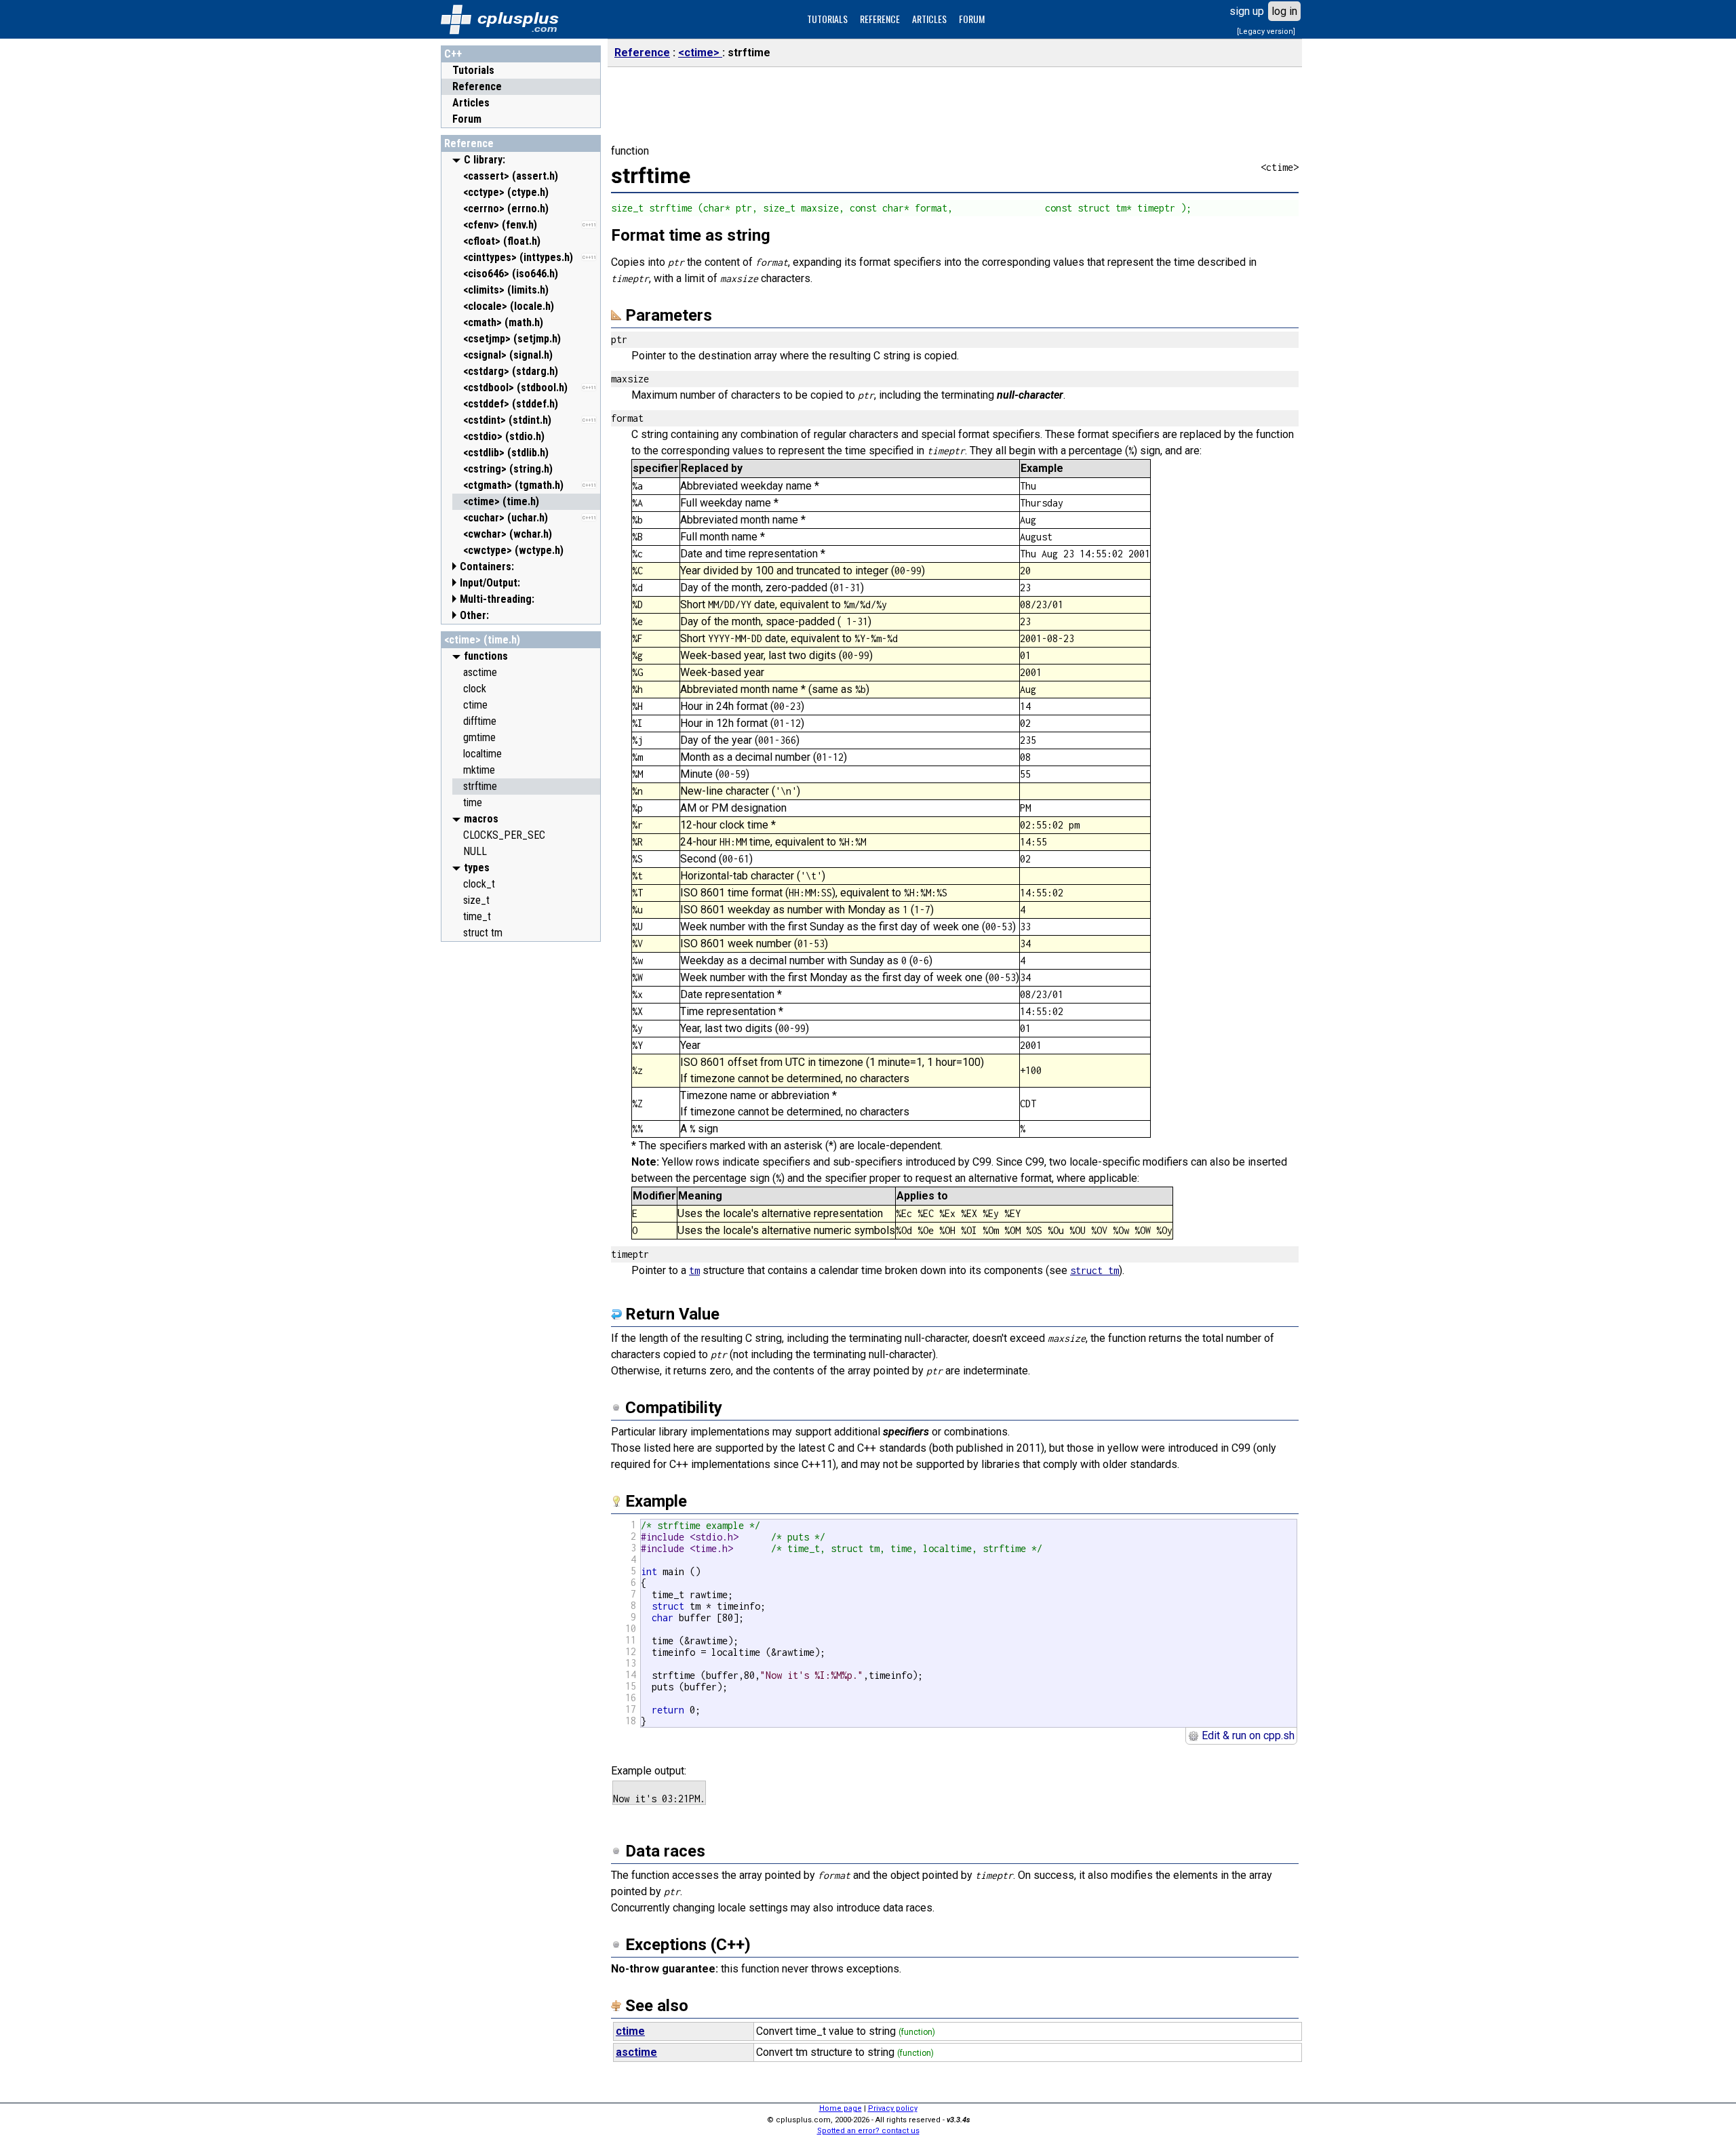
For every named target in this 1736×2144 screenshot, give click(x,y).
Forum (467, 119)
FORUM (972, 19)
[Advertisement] (521, 1152)
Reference (477, 86)
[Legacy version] (1266, 32)
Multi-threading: (497, 599)
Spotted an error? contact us (868, 2131)
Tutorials (473, 70)
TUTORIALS (827, 19)
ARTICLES (929, 19)
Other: (474, 615)
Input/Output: (490, 583)
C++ (453, 54)
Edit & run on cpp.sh (1247, 1735)
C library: (485, 160)
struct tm (1094, 1270)
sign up (1247, 11)
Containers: (487, 567)
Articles (471, 103)
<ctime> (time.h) (482, 640)
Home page (841, 2108)
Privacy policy (893, 2108)
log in (1284, 11)
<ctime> (700, 53)
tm (694, 1270)
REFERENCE (880, 19)
